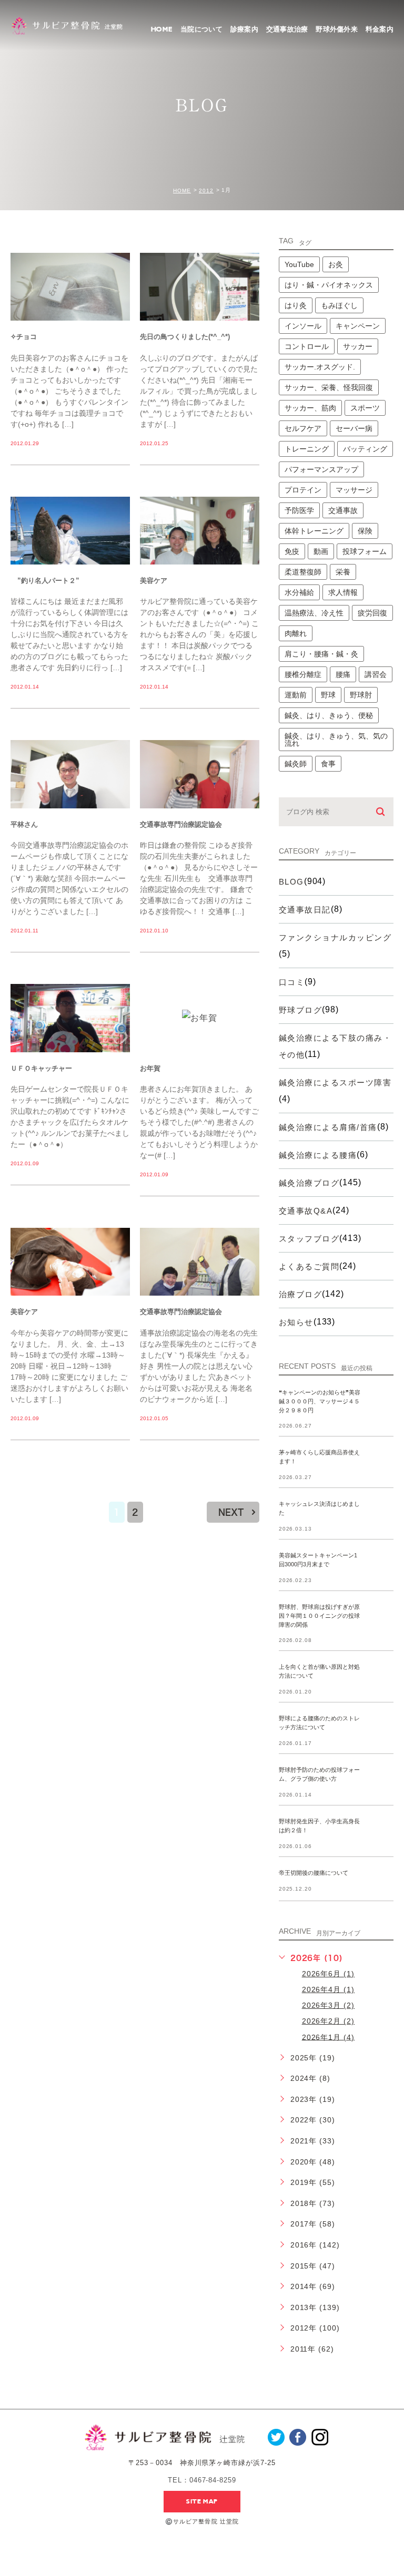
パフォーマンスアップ (321, 469)
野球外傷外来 (337, 29)
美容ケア (154, 581)
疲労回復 (372, 613)
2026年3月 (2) (329, 2005)
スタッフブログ (309, 1239)
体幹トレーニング (314, 531)
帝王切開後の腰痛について (314, 1873)
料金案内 (380, 29)
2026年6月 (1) (329, 1974)
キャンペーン (358, 326)
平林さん (24, 824)
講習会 (376, 674)
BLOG (291, 882)
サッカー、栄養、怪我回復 (329, 387)
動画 (321, 551)
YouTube (299, 264)
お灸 (336, 264)
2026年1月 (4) (329, 2037)
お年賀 (150, 1068)
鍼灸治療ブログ (309, 1183)
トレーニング (307, 449)
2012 (206, 191)
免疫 (292, 551)
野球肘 (361, 695)
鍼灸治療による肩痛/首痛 (328, 1127)
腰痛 (343, 674)
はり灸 (296, 305)
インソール (303, 326)
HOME (162, 29)
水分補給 (299, 592)
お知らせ (296, 1322)
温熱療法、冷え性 (314, 613)
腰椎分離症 (303, 674)
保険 (365, 531)
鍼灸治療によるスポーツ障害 (335, 1082)
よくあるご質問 (309, 1266)
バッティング (365, 449)
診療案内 (244, 29)
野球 (328, 695)
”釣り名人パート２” (45, 581)
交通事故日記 (305, 910)
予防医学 (299, 510)
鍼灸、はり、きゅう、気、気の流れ (336, 740)
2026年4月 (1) (329, 1989)
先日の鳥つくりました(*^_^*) (185, 337)
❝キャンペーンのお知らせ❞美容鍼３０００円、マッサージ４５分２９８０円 (320, 1401)
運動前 (296, 695)
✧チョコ (24, 337)
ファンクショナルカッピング (335, 937)
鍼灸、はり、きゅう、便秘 (329, 715)
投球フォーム (365, 551)
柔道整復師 (303, 572)
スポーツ (365, 408)
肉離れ (296, 633)
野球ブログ (301, 1010)
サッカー (358, 346)
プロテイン (303, 490)
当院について (201, 29)
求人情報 (343, 592)
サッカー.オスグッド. (320, 367)
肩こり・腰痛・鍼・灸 (321, 654)
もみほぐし (339, 305)
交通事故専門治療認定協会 (181, 824)
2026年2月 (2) (329, 2021)
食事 (328, 764)
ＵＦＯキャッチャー (41, 1068)
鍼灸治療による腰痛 (318, 1155)
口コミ (292, 982)
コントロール (307, 346)
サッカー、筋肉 (310, 408)
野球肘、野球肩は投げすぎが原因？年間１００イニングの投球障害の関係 (319, 1616)
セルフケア (303, 428)
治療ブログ (301, 1294)
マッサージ (354, 490)
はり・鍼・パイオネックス (329, 285)
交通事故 (343, 510)
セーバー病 (354, 428)
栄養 (343, 572)
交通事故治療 (287, 29)
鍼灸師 (296, 764)
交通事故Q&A (306, 1211)
